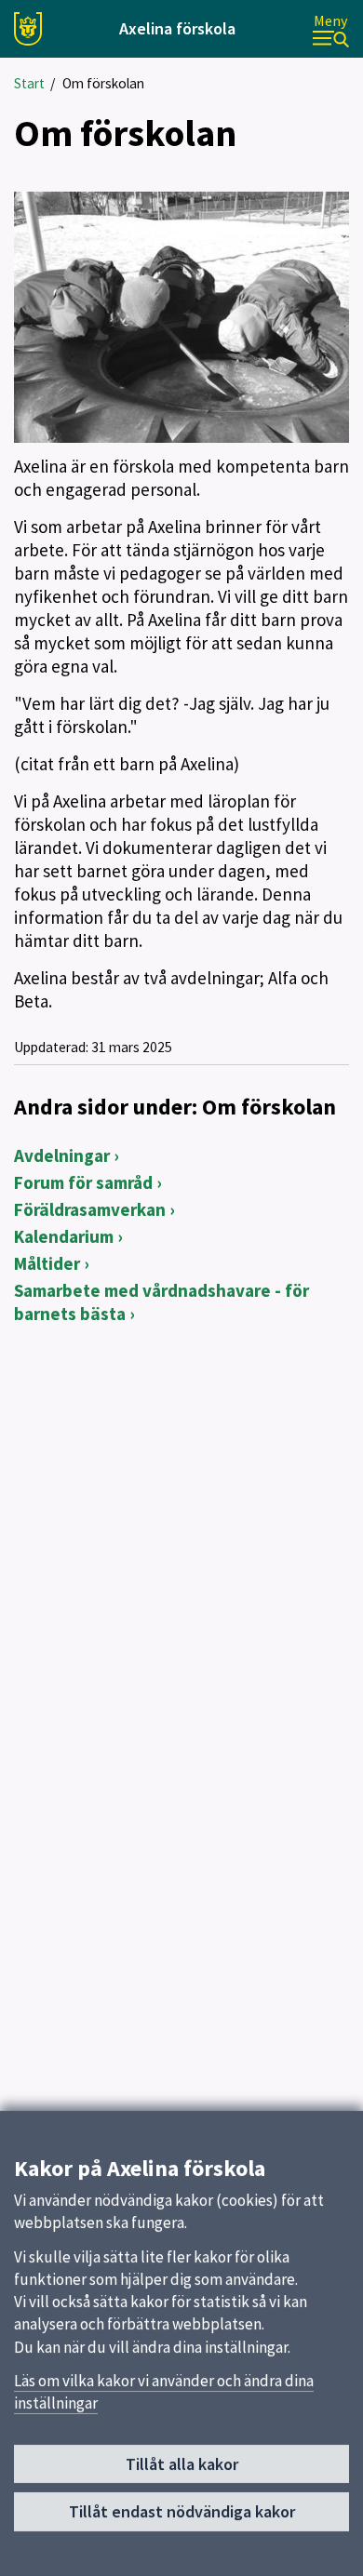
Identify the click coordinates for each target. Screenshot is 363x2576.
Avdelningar (62, 1155)
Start (29, 83)
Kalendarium (64, 1236)
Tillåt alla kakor (182, 2464)
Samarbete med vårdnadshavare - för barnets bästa (161, 1302)
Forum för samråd (83, 1182)
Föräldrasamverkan (90, 1209)
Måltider (47, 1263)
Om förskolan (103, 83)
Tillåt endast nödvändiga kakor (182, 2511)
